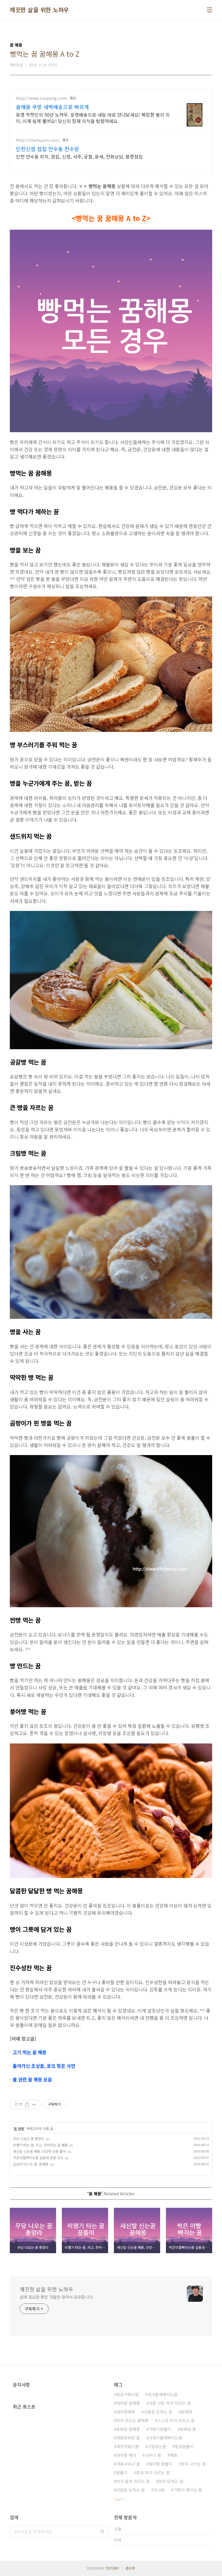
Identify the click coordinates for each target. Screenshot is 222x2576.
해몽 (173, 2455)
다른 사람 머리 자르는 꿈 (170, 2403)
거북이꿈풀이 (160, 2429)
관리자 (130, 2568)
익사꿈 (159, 2490)
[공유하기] (27, 2104)
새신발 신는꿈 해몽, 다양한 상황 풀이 (39, 2151)
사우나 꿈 (153, 2455)
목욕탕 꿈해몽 (128, 2429)
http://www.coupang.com (41, 98)
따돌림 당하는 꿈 (131, 2490)
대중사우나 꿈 (128, 2464)
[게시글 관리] (34, 2104)
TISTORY (112, 2568)
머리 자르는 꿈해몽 (132, 2420)
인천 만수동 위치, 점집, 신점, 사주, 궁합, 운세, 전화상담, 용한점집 (79, 156)
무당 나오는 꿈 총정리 (29, 2138)
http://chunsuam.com (38, 140)
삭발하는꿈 (157, 2446)
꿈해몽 (187, 2412)
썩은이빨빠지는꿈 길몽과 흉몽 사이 (38, 2158)
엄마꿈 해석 (126, 2455)
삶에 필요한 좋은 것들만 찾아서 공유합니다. (57, 2297)
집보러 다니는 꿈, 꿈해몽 (31, 2164)
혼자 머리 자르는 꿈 (153, 2472)
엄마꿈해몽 (126, 2412)
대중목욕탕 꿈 (128, 2438)
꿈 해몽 (19, 2128)
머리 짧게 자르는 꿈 (133, 2481)
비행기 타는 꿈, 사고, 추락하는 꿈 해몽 (40, 2145)
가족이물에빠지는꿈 (165, 2438)
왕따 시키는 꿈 (193, 2464)
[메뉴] (210, 10)
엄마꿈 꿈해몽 (128, 2403)
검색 (102, 2531)
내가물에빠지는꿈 (162, 2394)
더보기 (119, 2499)
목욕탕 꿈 (188, 2429)
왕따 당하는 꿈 (171, 2481)
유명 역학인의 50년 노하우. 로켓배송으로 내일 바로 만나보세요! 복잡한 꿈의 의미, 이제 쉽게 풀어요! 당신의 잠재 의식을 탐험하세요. (93, 118)
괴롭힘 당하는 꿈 (158, 2412)
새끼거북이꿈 (127, 2446)
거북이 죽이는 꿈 (188, 2490)
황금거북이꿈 (127, 2394)
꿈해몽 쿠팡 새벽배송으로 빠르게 (52, 107)
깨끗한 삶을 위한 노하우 (39, 10)
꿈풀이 (122, 2472)
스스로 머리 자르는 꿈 (176, 2420)
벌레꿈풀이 (184, 2446)
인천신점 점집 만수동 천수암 (48, 149)
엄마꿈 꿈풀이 (160, 2464)
